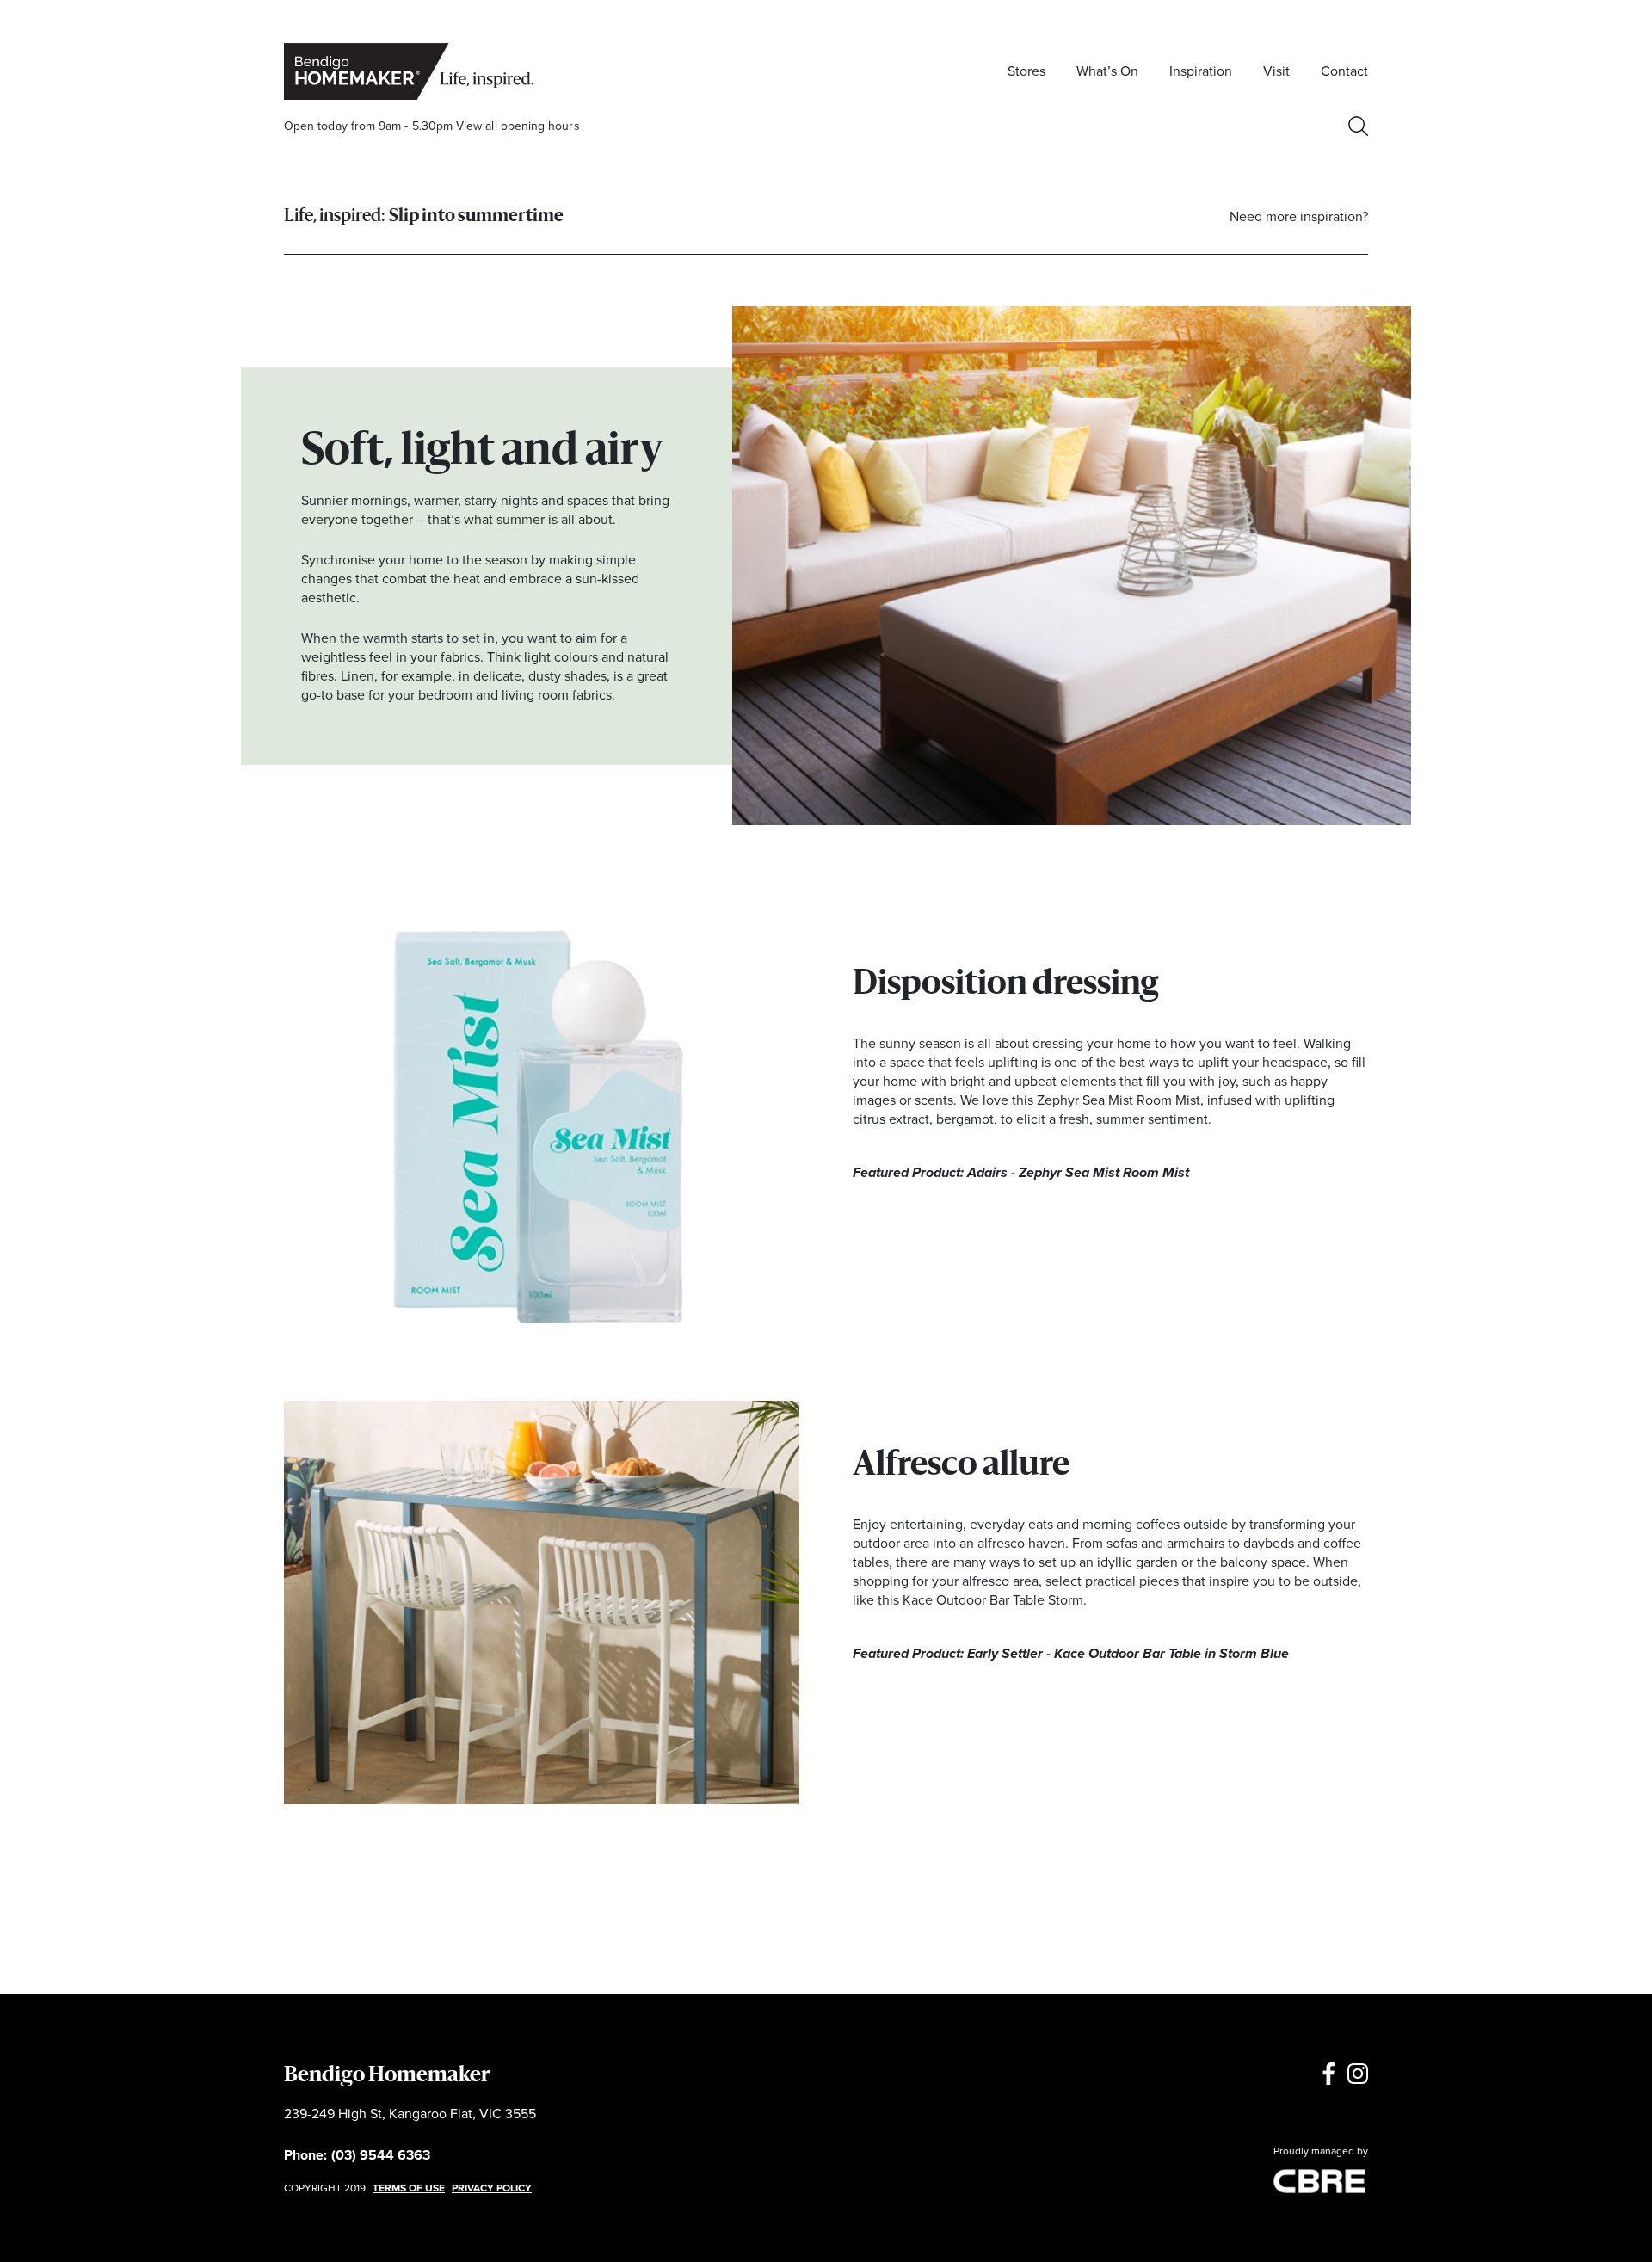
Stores (1026, 71)
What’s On (1107, 71)
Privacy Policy (492, 2188)
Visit (1276, 71)
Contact (1344, 71)
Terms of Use (409, 2188)
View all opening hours (518, 126)
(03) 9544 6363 (381, 2155)
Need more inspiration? (1299, 216)
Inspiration (1201, 71)
